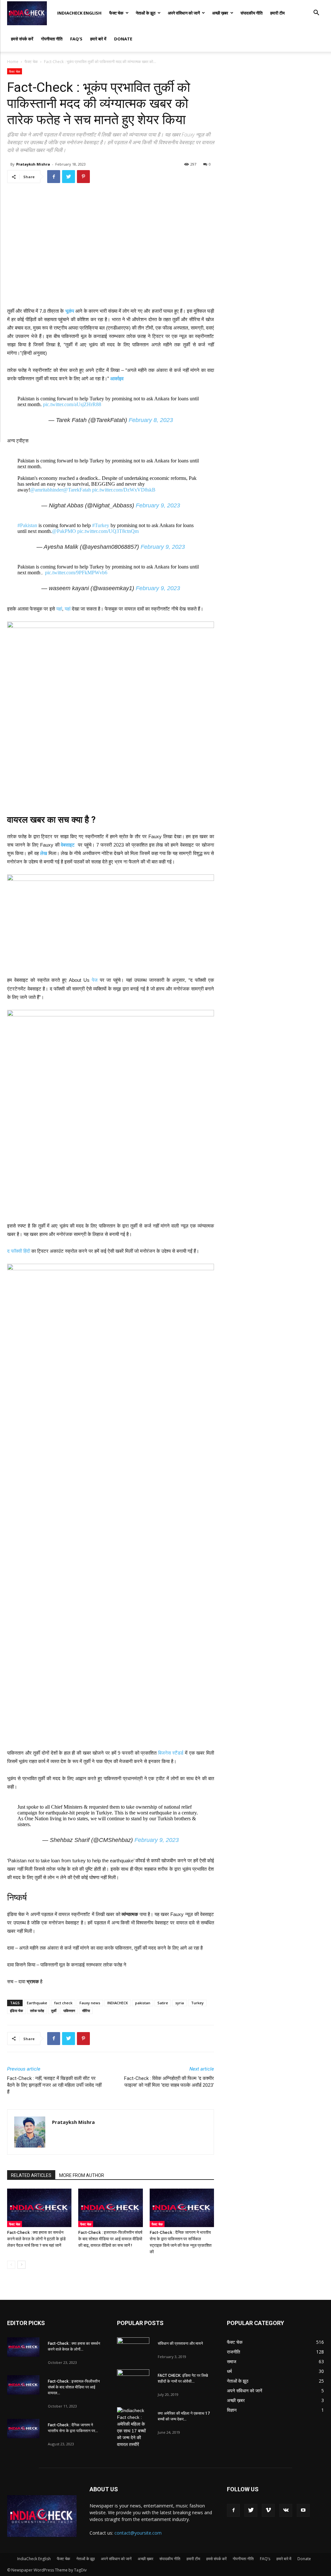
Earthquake (37, 2003)
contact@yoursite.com (138, 2533)
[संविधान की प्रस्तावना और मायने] (133, 2349)
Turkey (197, 2003)
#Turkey (101, 525)
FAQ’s (76, 39)
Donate (123, 39)
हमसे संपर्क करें (22, 39)
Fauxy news (90, 2003)
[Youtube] (303, 2510)
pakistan (143, 2003)
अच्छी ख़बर (220, 13)
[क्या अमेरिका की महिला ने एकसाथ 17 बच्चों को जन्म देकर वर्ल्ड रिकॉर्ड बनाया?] (133, 2428)
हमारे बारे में (98, 39)
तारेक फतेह (37, 2011)
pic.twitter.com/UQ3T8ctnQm (108, 531)
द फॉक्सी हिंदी (19, 1251)
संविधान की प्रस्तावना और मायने (180, 2343)
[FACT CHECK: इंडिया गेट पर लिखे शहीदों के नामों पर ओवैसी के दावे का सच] (133, 2381)
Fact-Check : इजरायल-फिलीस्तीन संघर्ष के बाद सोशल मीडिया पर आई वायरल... (74, 2387)
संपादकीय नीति (251, 13)
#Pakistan (27, 525)
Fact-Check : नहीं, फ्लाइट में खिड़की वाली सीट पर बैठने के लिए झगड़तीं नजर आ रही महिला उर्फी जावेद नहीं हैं (54, 2085)
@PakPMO (64, 531)
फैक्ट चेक (116, 13)
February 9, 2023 (158, 505)
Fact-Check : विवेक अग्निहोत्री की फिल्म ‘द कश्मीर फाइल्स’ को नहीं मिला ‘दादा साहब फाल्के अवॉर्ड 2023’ (169, 2082)
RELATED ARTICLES (31, 2175)
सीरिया (86, 2011)
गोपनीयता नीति (52, 39)
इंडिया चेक (16, 2011)
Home (13, 62)
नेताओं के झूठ (146, 13)
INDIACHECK (118, 2003)
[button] (316, 13)
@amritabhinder (47, 490)
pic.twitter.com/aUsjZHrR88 (72, 404)
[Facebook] (233, 2510)
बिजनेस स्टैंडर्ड (171, 1753)
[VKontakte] (286, 2510)
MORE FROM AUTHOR (82, 2175)
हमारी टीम (278, 13)
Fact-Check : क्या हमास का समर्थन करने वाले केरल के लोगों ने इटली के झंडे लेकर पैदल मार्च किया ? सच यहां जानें (36, 2239)
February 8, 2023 (151, 420)
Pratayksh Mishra (33, 164)
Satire (163, 2003)
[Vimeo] (268, 2510)
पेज (95, 980)
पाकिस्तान (69, 2011)
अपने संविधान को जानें (184, 13)
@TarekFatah (77, 490)
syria (180, 2003)
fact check (63, 2003)
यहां (59, 609)
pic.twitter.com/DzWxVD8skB (124, 490)
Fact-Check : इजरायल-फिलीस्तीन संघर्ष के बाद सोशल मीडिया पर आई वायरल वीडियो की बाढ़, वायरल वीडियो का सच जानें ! (110, 2239)
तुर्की (54, 2011)
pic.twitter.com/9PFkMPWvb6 (76, 573)
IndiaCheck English (79, 13)
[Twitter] (251, 2510)
